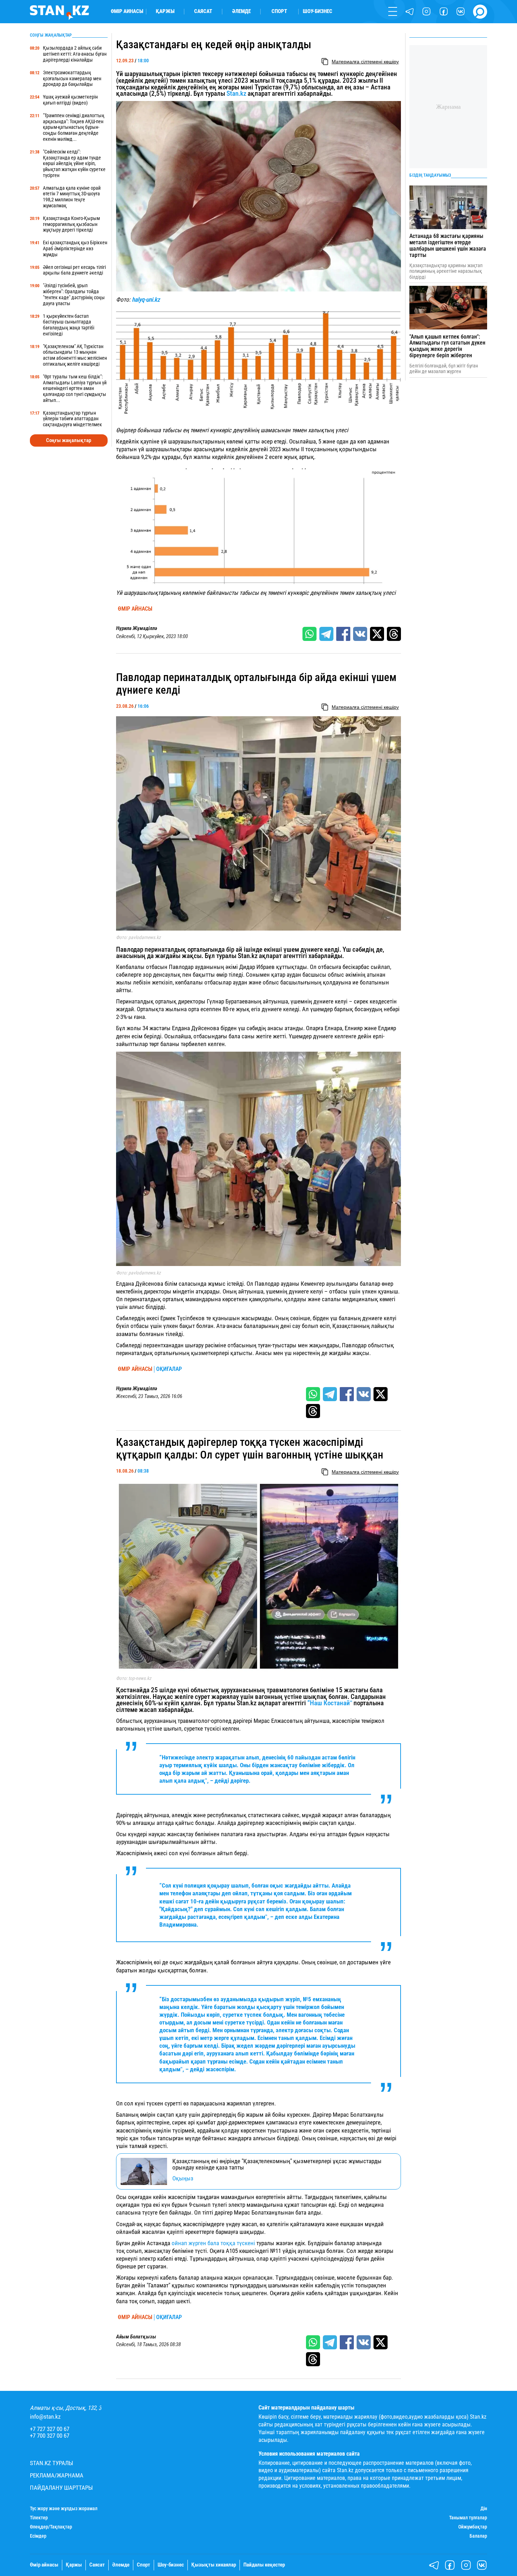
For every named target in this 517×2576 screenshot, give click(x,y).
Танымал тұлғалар (468, 2518)
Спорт (279, 11)
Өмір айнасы (127, 11)
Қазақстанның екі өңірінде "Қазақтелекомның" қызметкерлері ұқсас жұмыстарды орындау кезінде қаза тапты (277, 2164)
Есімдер (38, 2536)
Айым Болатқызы (136, 2337)
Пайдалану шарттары (61, 2488)
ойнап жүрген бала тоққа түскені (213, 2243)
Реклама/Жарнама (57, 2476)
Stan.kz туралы (52, 2463)
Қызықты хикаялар (214, 2565)
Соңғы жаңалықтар (69, 440)
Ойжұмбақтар (473, 2527)
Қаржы (165, 11)
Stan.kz (236, 94)
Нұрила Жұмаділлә (137, 628)
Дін (484, 2508)
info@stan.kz (45, 2417)
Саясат (203, 11)
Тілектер (39, 2518)
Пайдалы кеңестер (264, 2565)
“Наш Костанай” (330, 1703)
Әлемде (241, 11)
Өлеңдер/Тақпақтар (51, 2527)
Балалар (478, 2536)
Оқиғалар (169, 1369)
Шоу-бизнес (318, 11)
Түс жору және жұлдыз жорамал (64, 2508)
